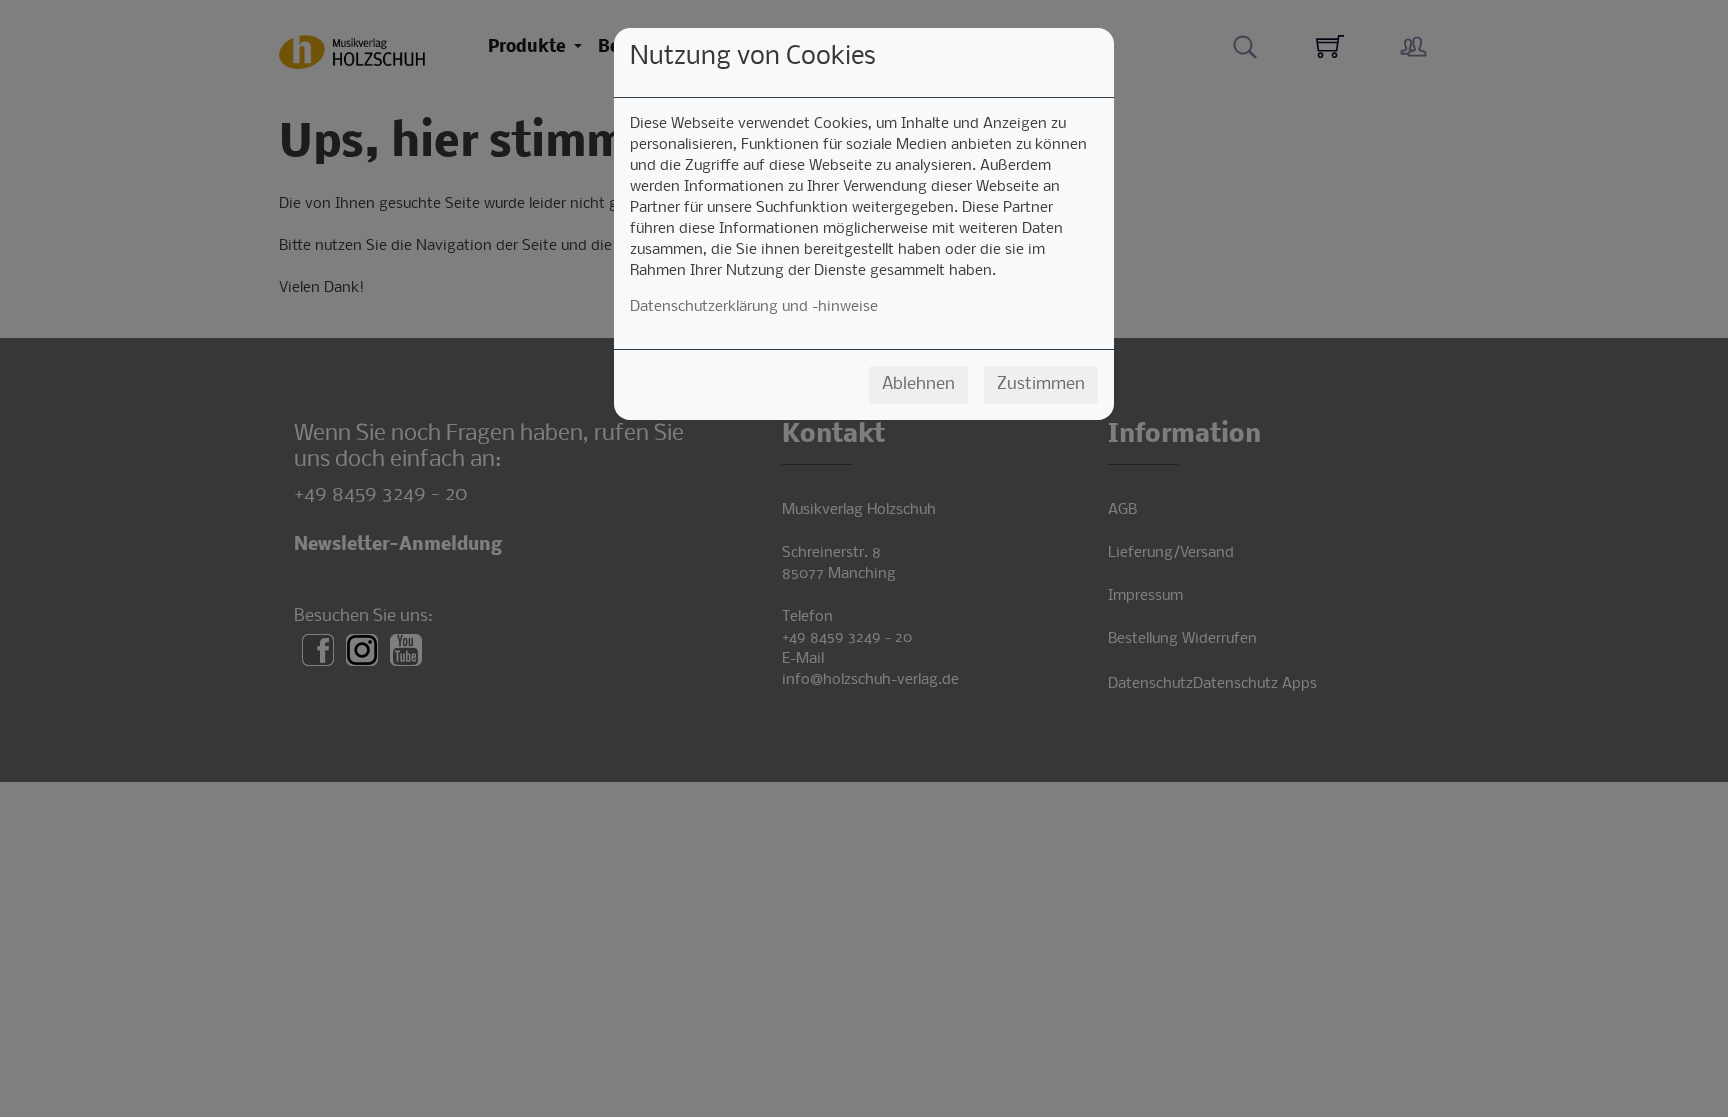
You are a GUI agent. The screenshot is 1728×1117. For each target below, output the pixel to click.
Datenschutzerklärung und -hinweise (754, 307)
